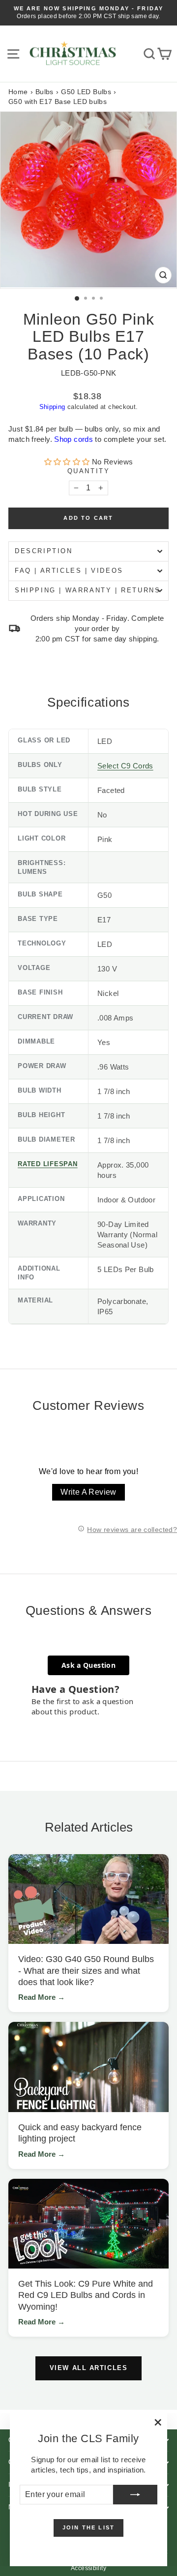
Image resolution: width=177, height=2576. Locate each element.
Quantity (89, 471)
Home (18, 92)
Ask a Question (88, 1665)
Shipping (52, 407)
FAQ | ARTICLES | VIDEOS (69, 571)
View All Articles (89, 2368)
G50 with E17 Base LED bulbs (58, 102)
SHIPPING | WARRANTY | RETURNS (88, 590)
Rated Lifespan (48, 1164)
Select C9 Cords (125, 766)
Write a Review (88, 1492)
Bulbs (44, 92)
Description (44, 551)
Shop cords (74, 439)
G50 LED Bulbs (86, 92)
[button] (68, 462)
